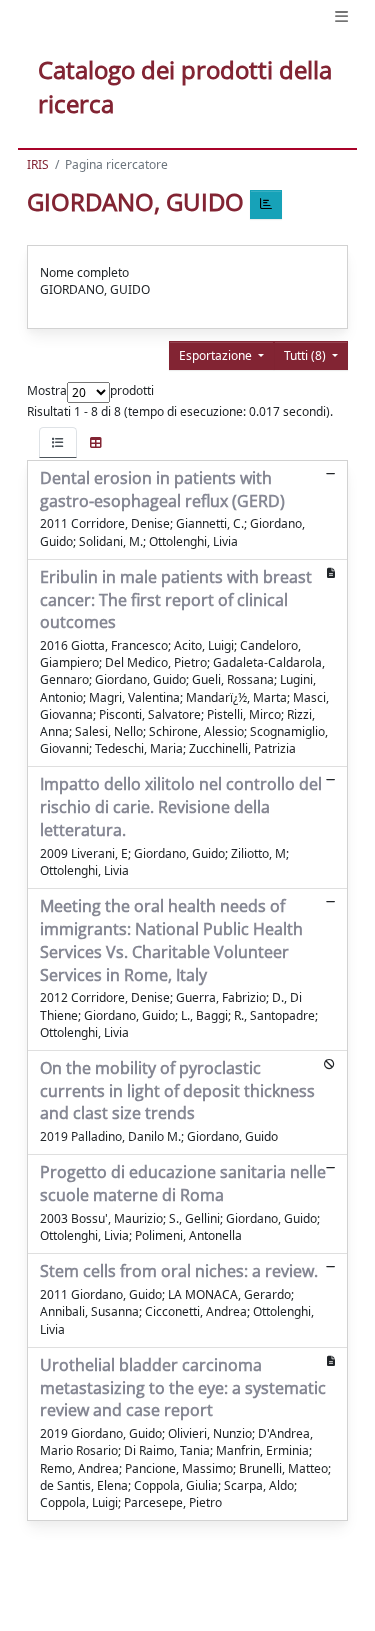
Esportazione (217, 355)
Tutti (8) (306, 355)
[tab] (58, 442)
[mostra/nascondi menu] (341, 16)
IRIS (38, 164)
